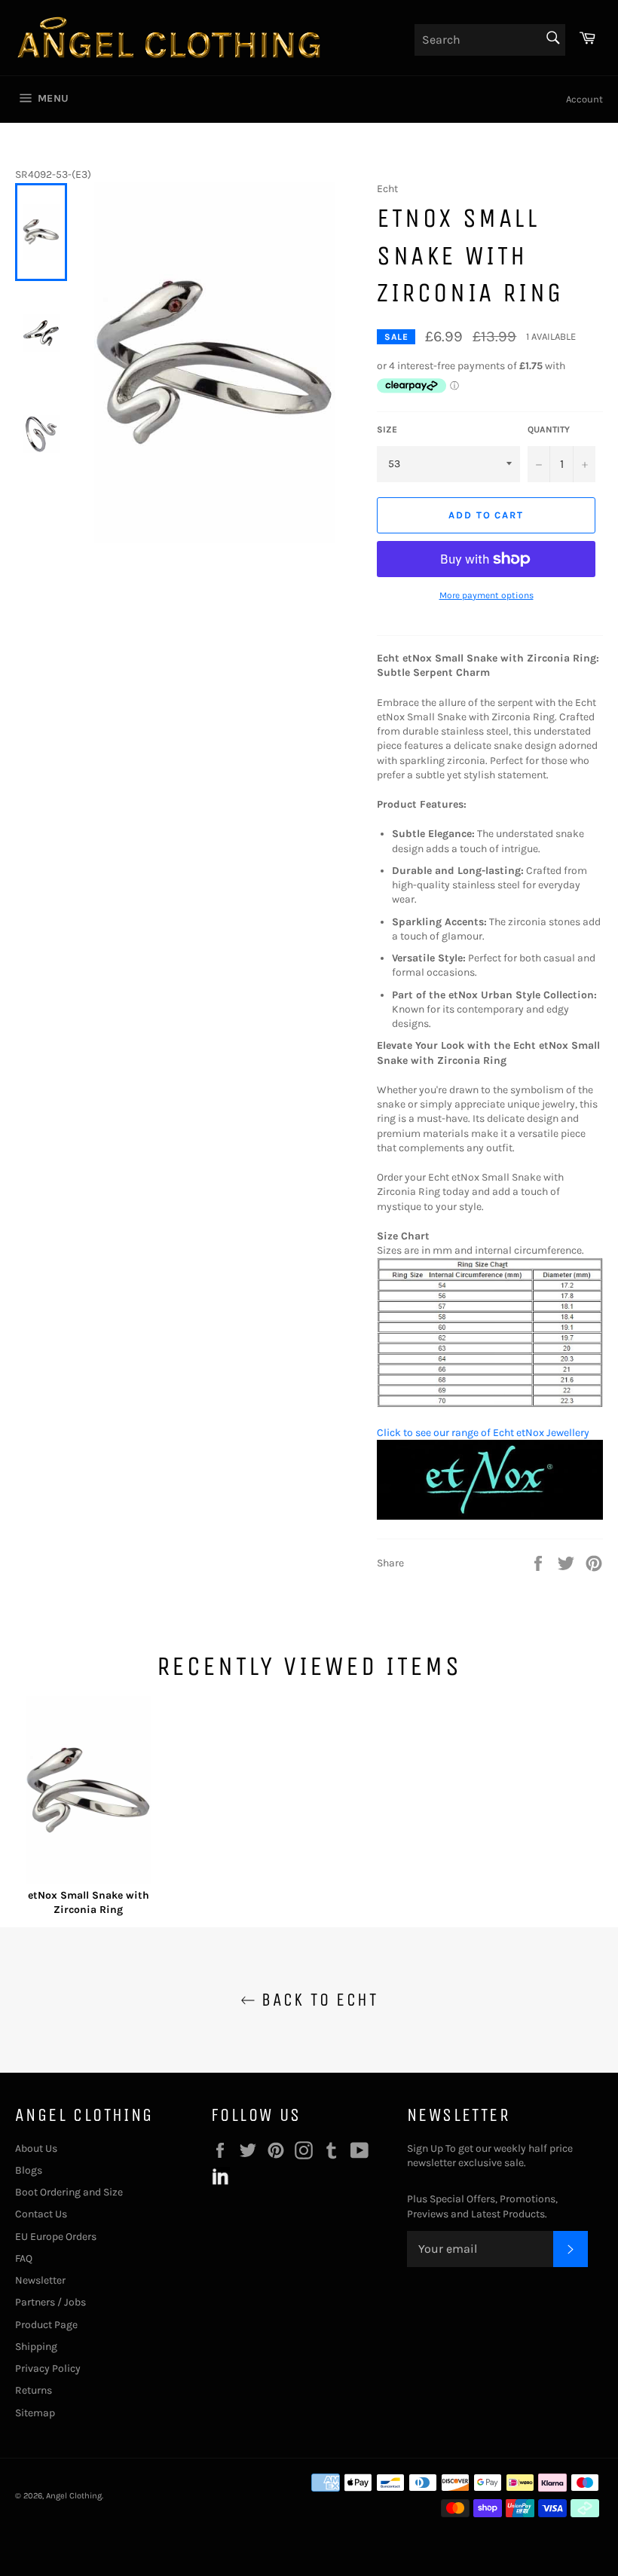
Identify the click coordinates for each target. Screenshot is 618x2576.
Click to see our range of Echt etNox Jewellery (483, 1433)
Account (584, 99)
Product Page (46, 2325)
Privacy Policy (48, 2368)
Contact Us (41, 2214)
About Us (36, 2148)
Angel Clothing (74, 2496)
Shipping (36, 2347)
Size (387, 429)
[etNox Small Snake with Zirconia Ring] (89, 1792)
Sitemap (35, 2413)
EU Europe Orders (56, 2237)
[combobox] (490, 40)
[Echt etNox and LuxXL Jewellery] (490, 1516)
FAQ (24, 2258)
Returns (34, 2390)
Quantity (549, 429)
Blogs (29, 2170)
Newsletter (40, 2280)
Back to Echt (317, 2000)
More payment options (486, 595)
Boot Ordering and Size (69, 2192)
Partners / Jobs (50, 2302)
